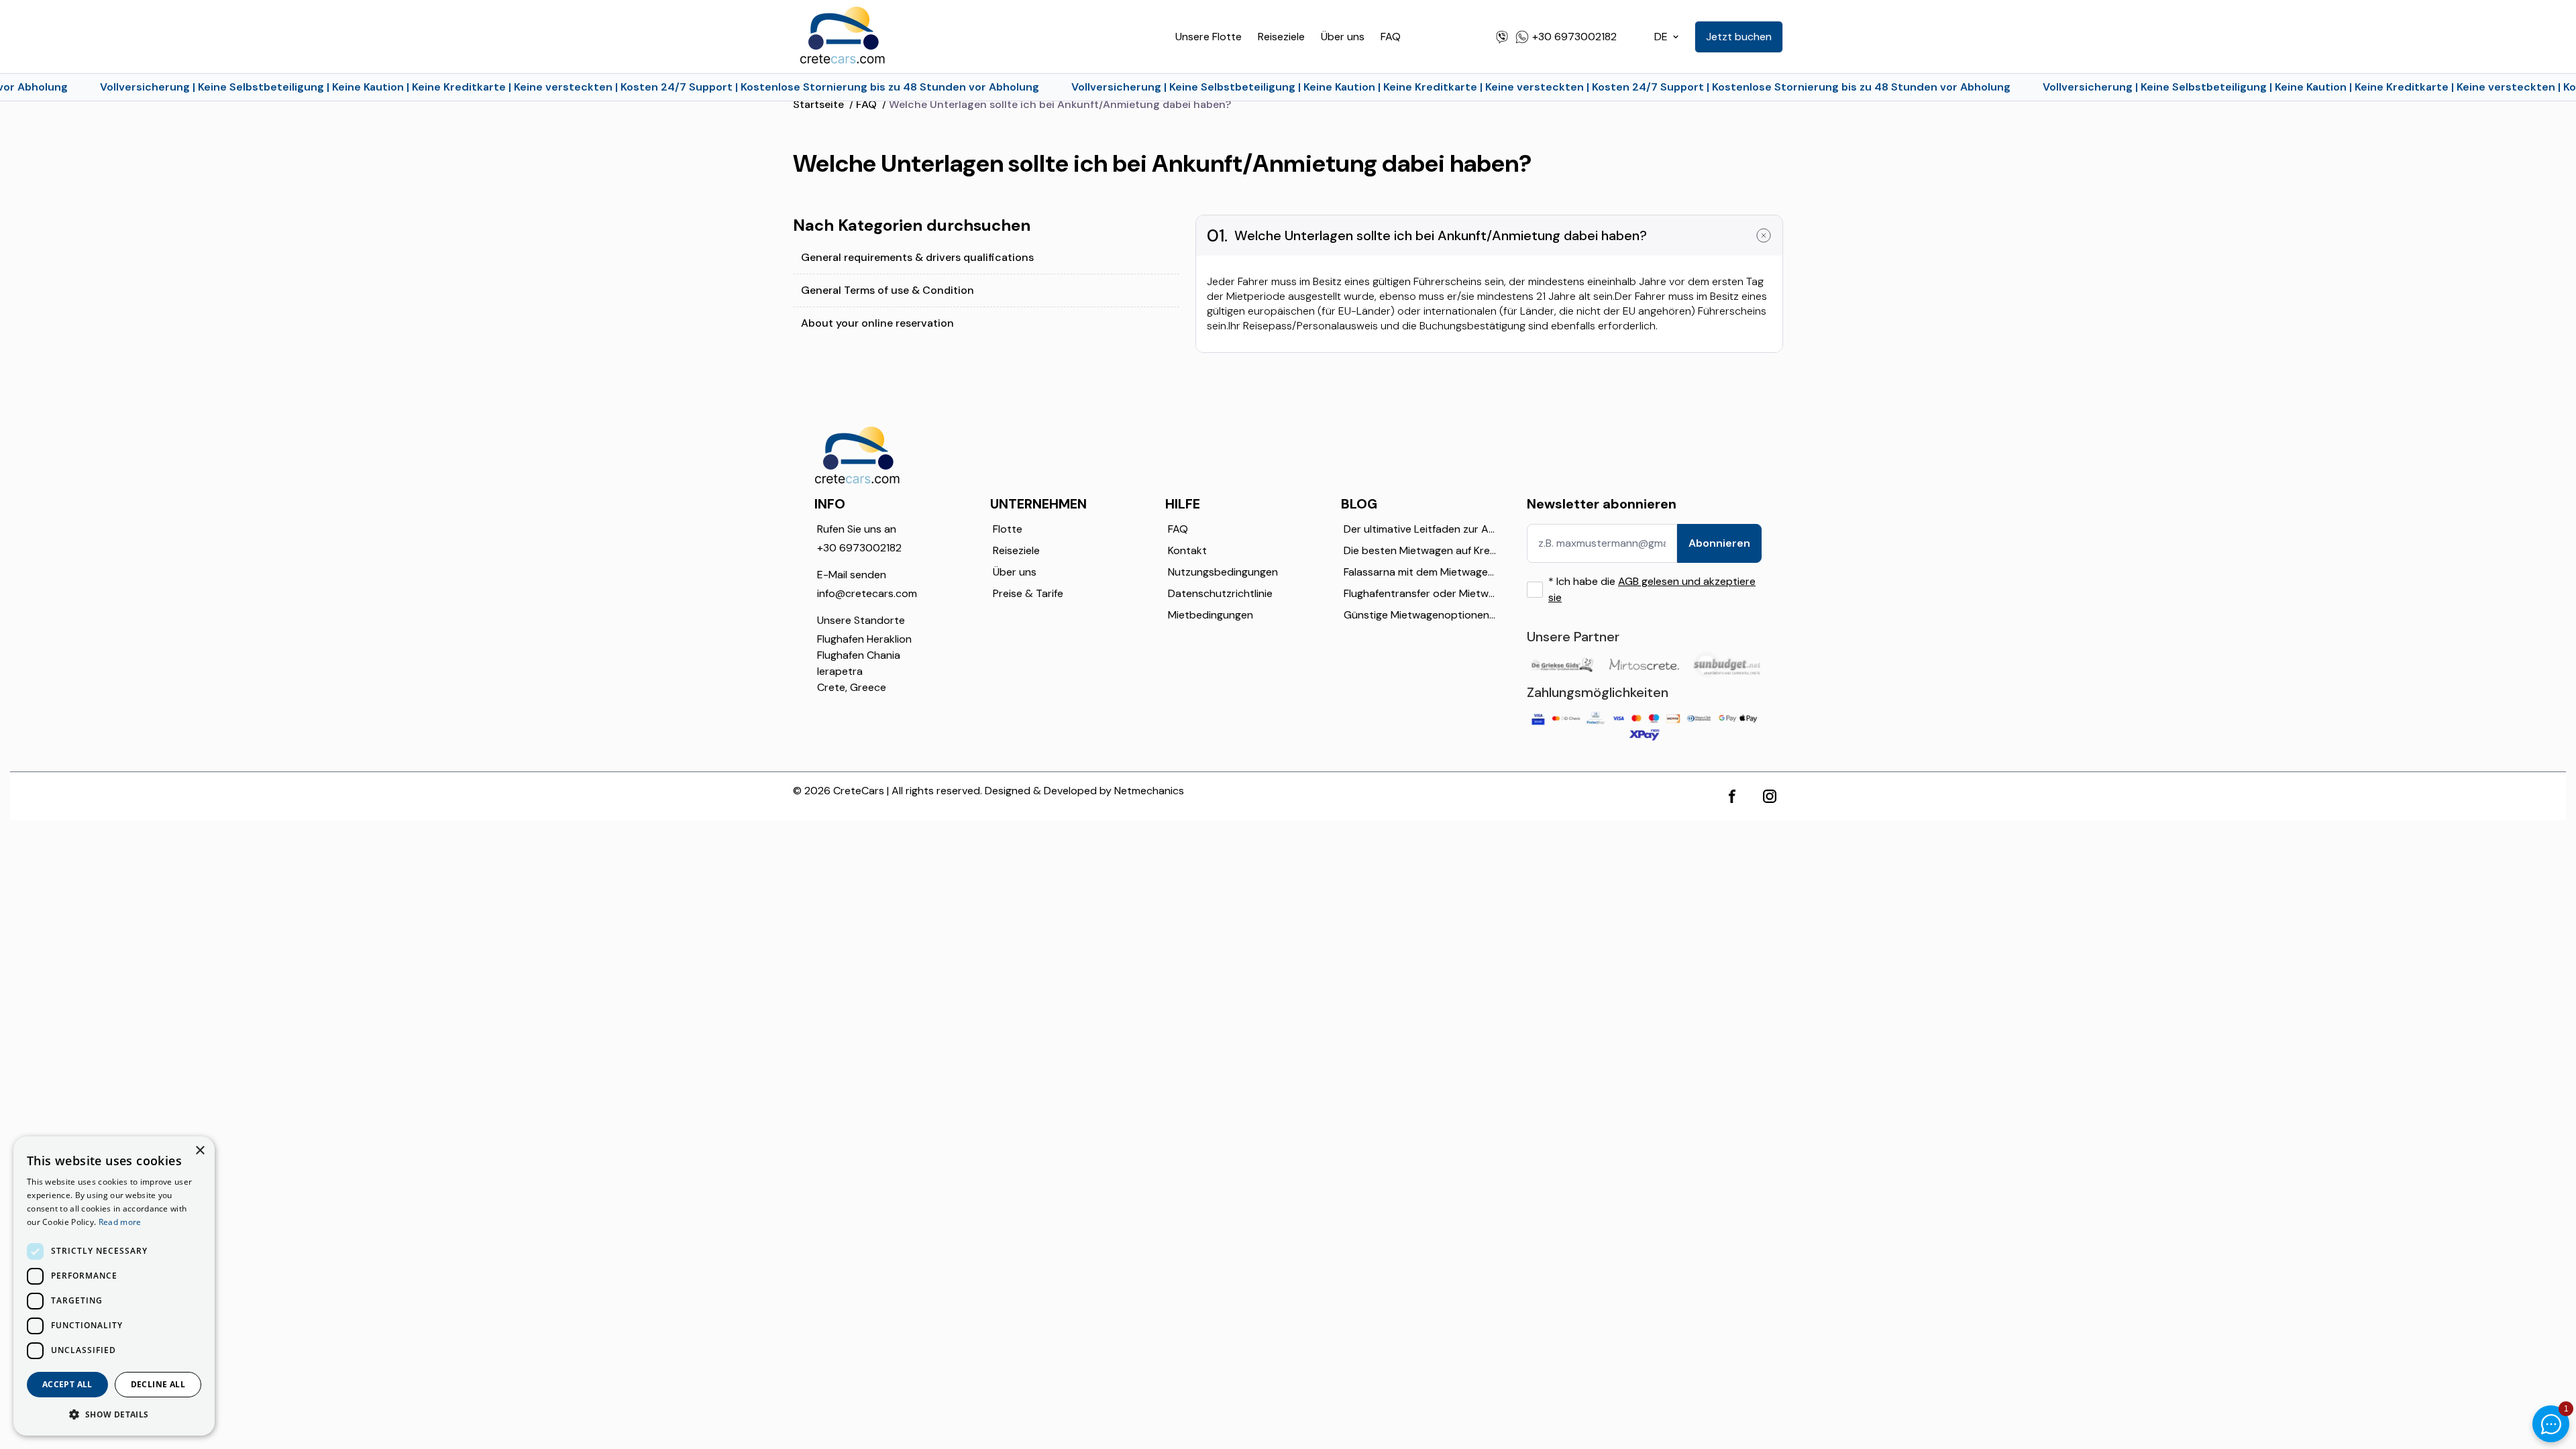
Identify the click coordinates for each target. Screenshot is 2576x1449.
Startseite (818, 104)
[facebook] (1732, 796)
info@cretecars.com (867, 593)
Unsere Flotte (1209, 37)
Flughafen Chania (859, 655)
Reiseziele (1281, 37)
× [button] (200, 1151)
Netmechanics (1149, 791)
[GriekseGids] (1561, 664)
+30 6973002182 (859, 548)
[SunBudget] (1727, 664)
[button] (114, 1414)
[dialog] (114, 1286)
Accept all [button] (67, 1384)
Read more (120, 1222)
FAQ (1391, 37)
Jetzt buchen (1739, 37)
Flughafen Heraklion (864, 639)
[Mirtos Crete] (1644, 664)
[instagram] (1770, 796)
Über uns (1343, 37)
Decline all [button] (158, 1384)
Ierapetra (840, 671)
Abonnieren (1719, 543)
